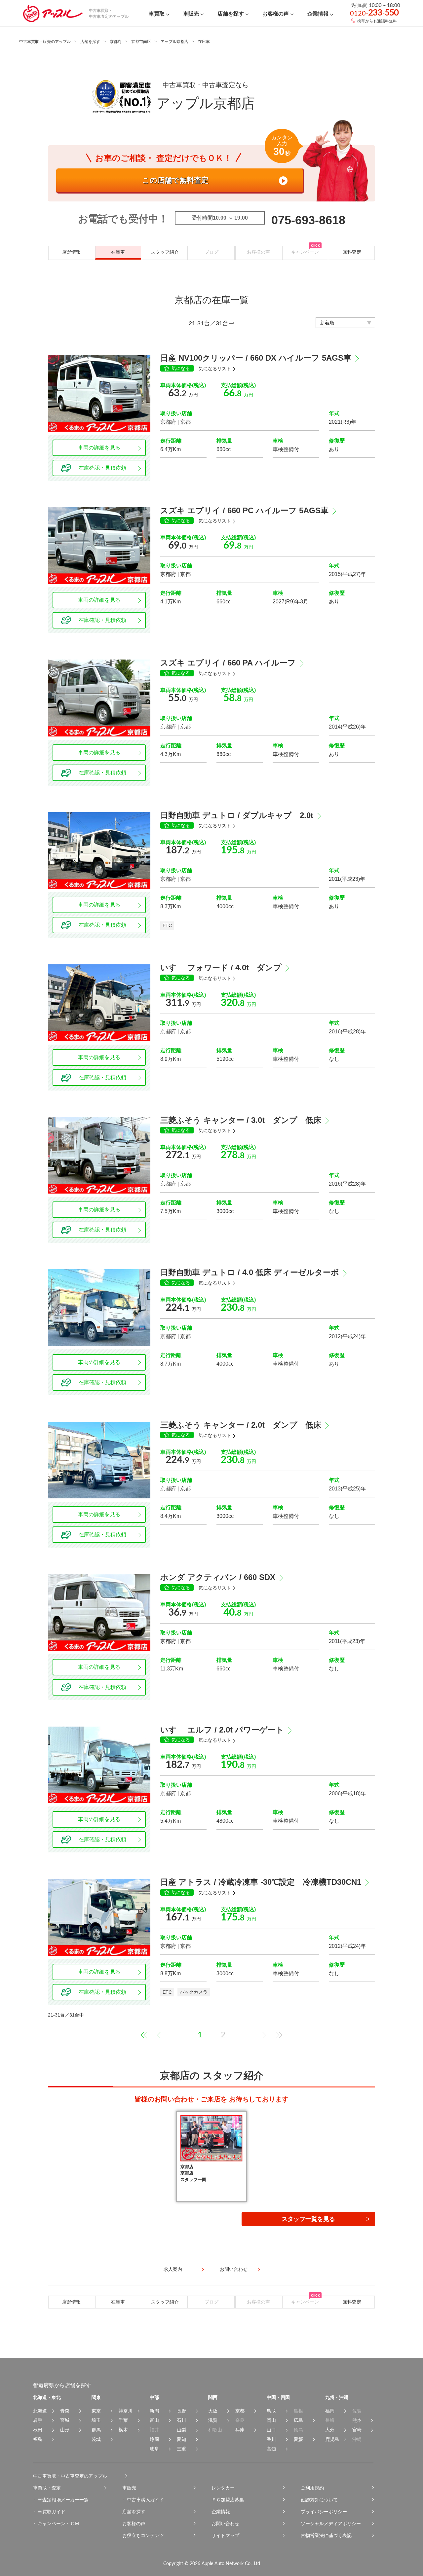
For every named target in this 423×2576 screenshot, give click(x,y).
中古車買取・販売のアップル (45, 42)
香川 (271, 2439)
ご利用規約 (312, 2488)
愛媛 (298, 2439)
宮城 (65, 2420)
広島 (298, 2420)
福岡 (330, 2411)
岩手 (38, 2420)
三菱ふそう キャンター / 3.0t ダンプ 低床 (241, 1120)
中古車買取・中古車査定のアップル (70, 2476)
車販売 (129, 2488)
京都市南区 (141, 42)
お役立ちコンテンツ (143, 2535)
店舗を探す (90, 42)
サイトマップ (225, 2535)
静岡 (154, 2439)
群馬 (96, 2430)
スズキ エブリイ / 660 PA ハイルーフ (228, 663)
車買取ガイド (52, 2512)
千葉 (123, 2420)
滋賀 (213, 2420)
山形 (65, 2430)
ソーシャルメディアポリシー (331, 2523)
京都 (240, 2411)
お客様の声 (134, 2523)
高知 (271, 2449)
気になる (181, 368)
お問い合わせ (225, 2523)
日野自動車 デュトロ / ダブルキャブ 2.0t (237, 815)
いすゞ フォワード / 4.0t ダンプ (221, 967)
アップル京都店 (174, 42)
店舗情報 (71, 252)
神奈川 (126, 2411)
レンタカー (223, 2488)
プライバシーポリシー (324, 2512)
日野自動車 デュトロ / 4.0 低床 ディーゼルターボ (250, 1272)
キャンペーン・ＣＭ (58, 2523)
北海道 (40, 2411)
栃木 (123, 2430)
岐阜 (154, 2449)
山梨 (181, 2430)
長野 (181, 2411)
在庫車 (118, 252)
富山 (154, 2420)
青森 (65, 2411)
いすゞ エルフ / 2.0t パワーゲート (222, 1730)
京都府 (116, 42)
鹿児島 (332, 2439)
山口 (271, 2430)
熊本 (357, 2420)
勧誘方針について (319, 2500)
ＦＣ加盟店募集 (228, 2500)
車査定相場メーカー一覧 (63, 2500)
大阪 (213, 2411)
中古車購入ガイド (145, 2500)
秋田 (38, 2430)
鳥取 (271, 2411)
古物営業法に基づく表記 (326, 2535)
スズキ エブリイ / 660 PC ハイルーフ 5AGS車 (244, 510)
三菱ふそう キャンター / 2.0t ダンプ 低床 (241, 1425)
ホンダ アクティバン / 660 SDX (218, 1577)
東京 (96, 2411)
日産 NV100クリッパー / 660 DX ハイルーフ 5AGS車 (256, 358)
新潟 (154, 2411)
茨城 (96, 2439)
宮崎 (357, 2430)
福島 (38, 2439)
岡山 (271, 2420)
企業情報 (221, 2512)
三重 (181, 2449)
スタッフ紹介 (165, 252)
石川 (181, 2420)
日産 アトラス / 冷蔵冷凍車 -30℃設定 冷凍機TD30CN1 (261, 1882)
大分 (330, 2430)
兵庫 (240, 2430)
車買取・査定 (47, 2488)
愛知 (181, 2439)
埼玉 (96, 2420)
